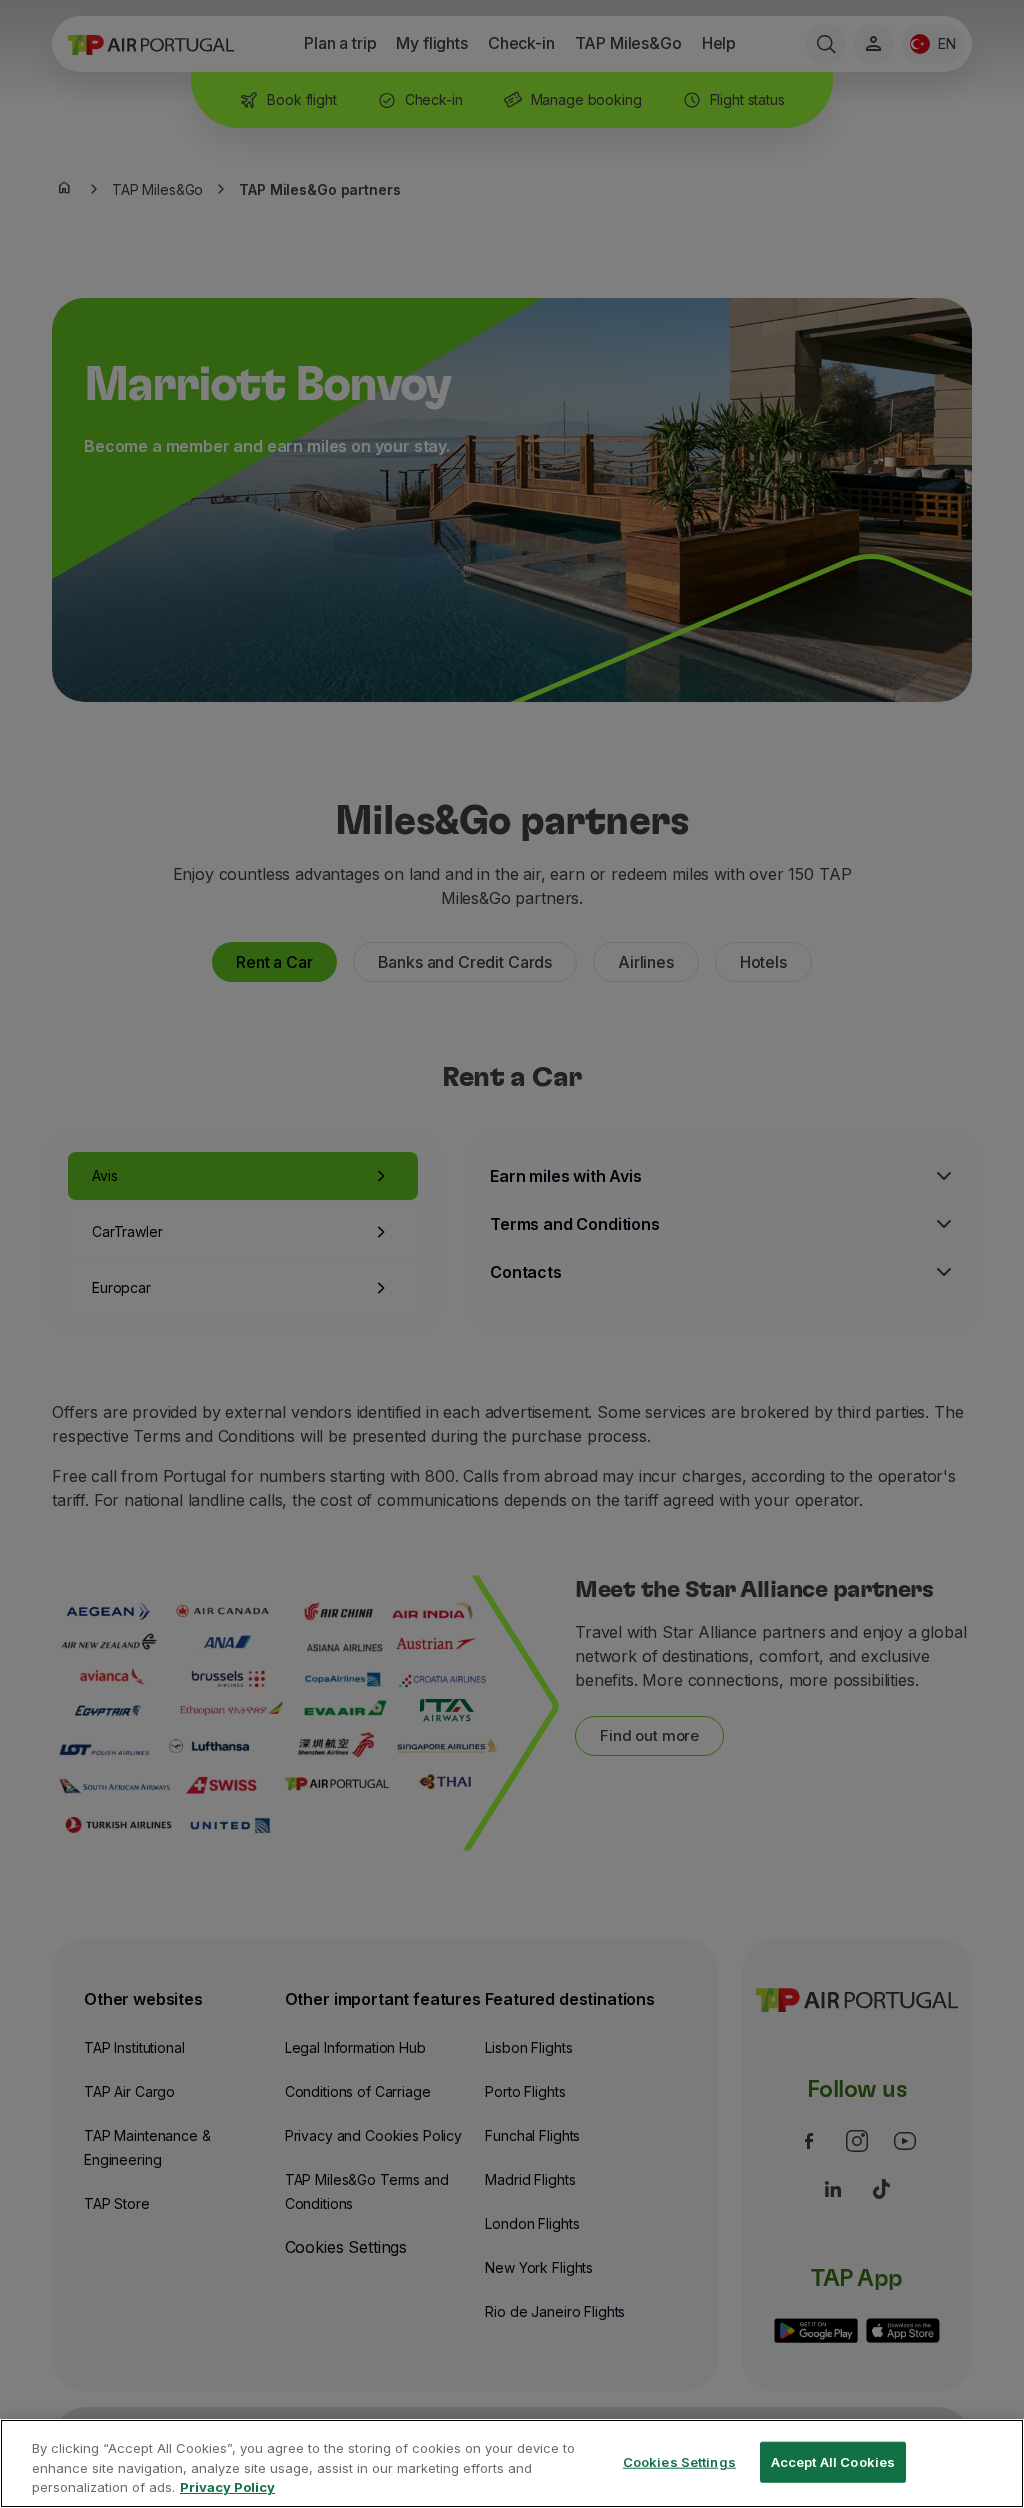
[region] (512, 2463)
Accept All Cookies (833, 2461)
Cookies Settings (679, 2461)
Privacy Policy (227, 2487)
